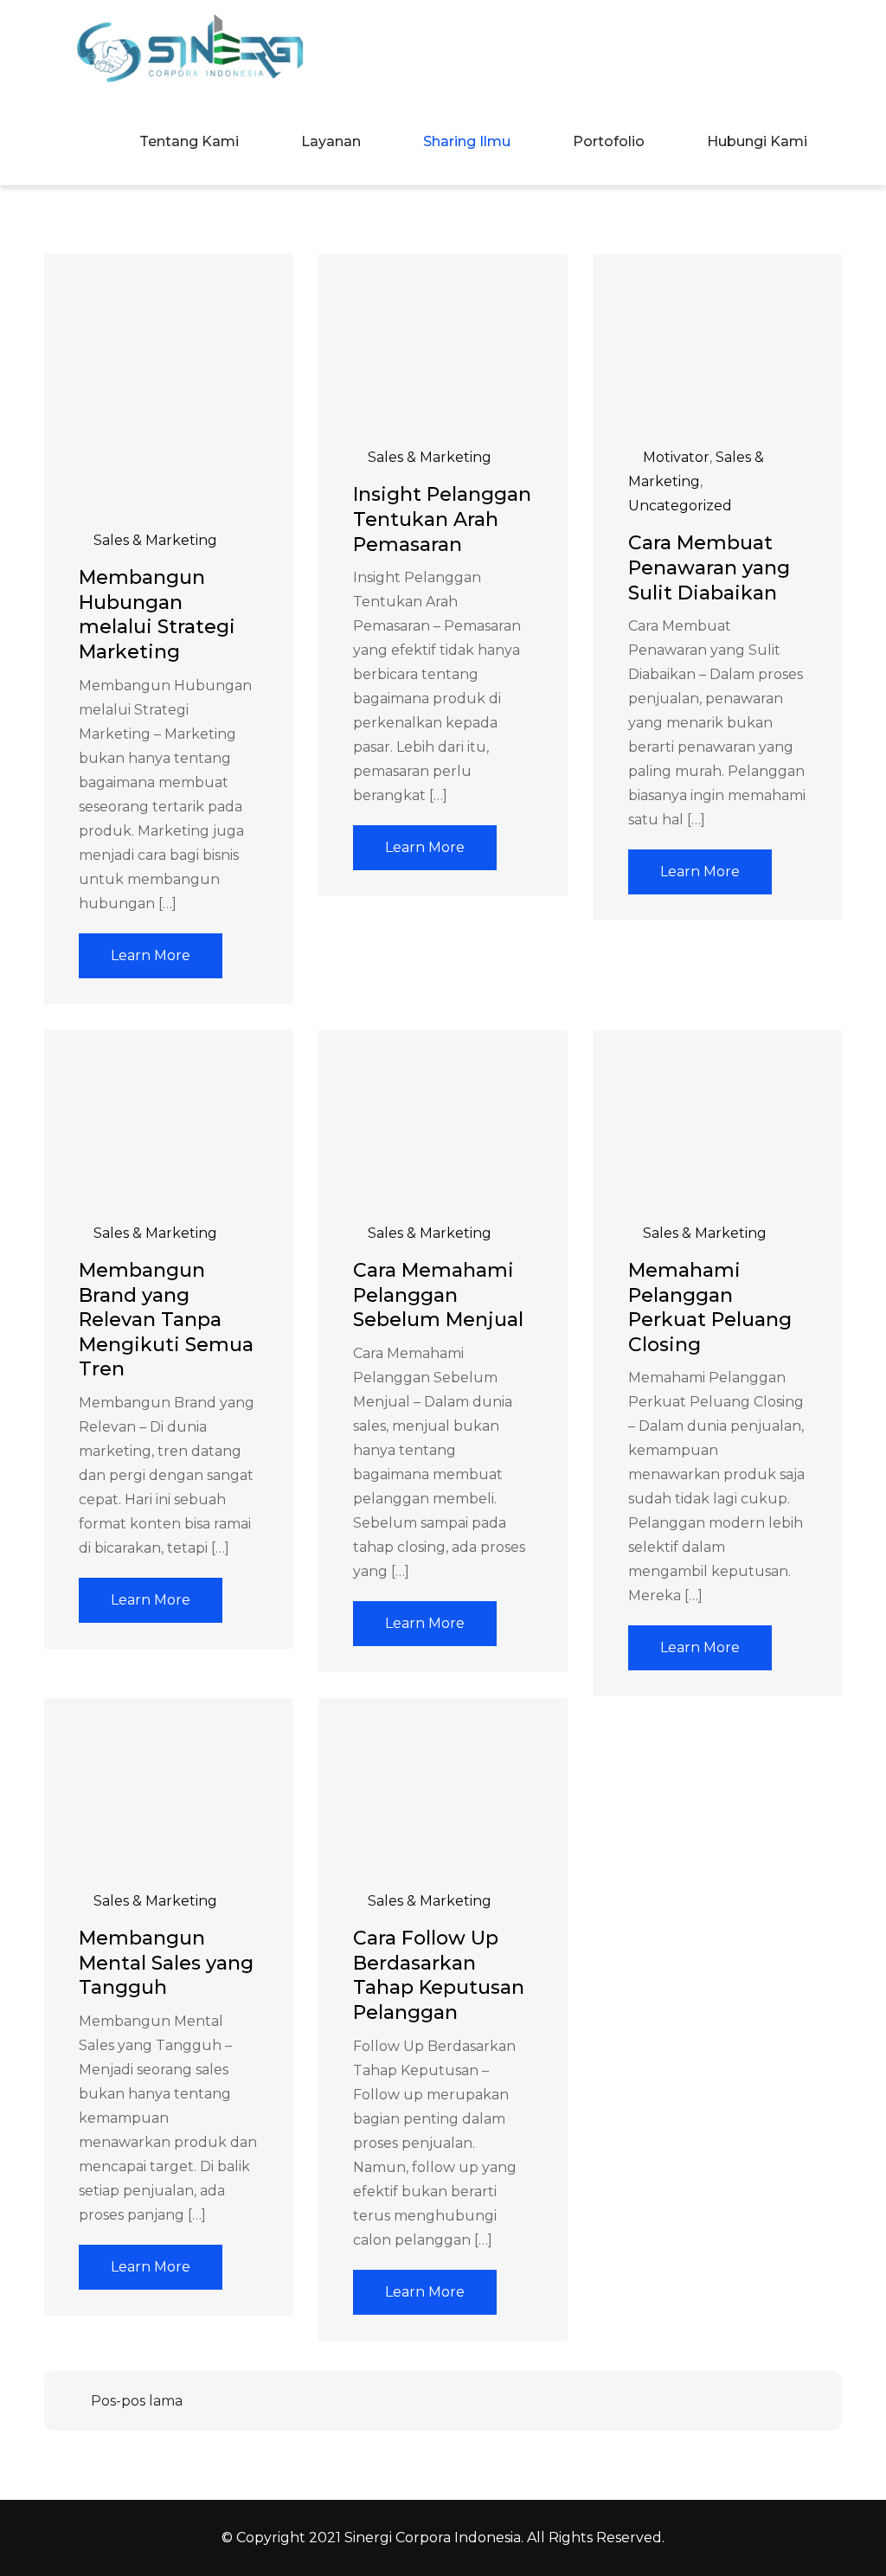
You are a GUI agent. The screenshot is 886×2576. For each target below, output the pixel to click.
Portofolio (609, 141)
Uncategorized (680, 506)
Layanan (331, 141)
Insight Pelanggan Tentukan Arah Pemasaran (442, 519)
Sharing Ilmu (467, 141)
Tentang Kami (189, 141)
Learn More (151, 955)
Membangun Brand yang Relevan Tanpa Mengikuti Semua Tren (166, 1320)
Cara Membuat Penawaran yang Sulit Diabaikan (709, 567)
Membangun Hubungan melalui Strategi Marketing (157, 615)
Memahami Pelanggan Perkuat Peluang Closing (710, 1307)
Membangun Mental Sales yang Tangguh (166, 1963)
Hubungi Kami (757, 141)
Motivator (676, 457)
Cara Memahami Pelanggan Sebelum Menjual (438, 1295)
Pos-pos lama (137, 2401)
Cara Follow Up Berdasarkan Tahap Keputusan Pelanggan (439, 1975)
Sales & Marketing (155, 540)
